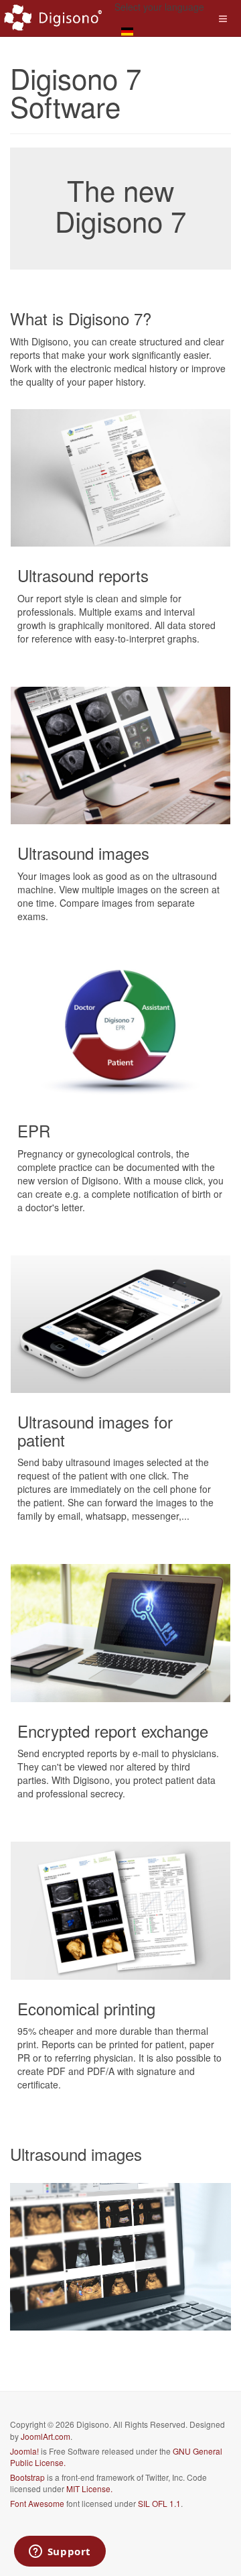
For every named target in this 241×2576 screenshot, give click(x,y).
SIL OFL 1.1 (159, 2503)
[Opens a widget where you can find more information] (60, 2553)
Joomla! (24, 2451)
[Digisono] (54, 18)
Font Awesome (37, 2503)
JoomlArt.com (46, 2436)
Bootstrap (27, 2477)
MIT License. (89, 2488)
